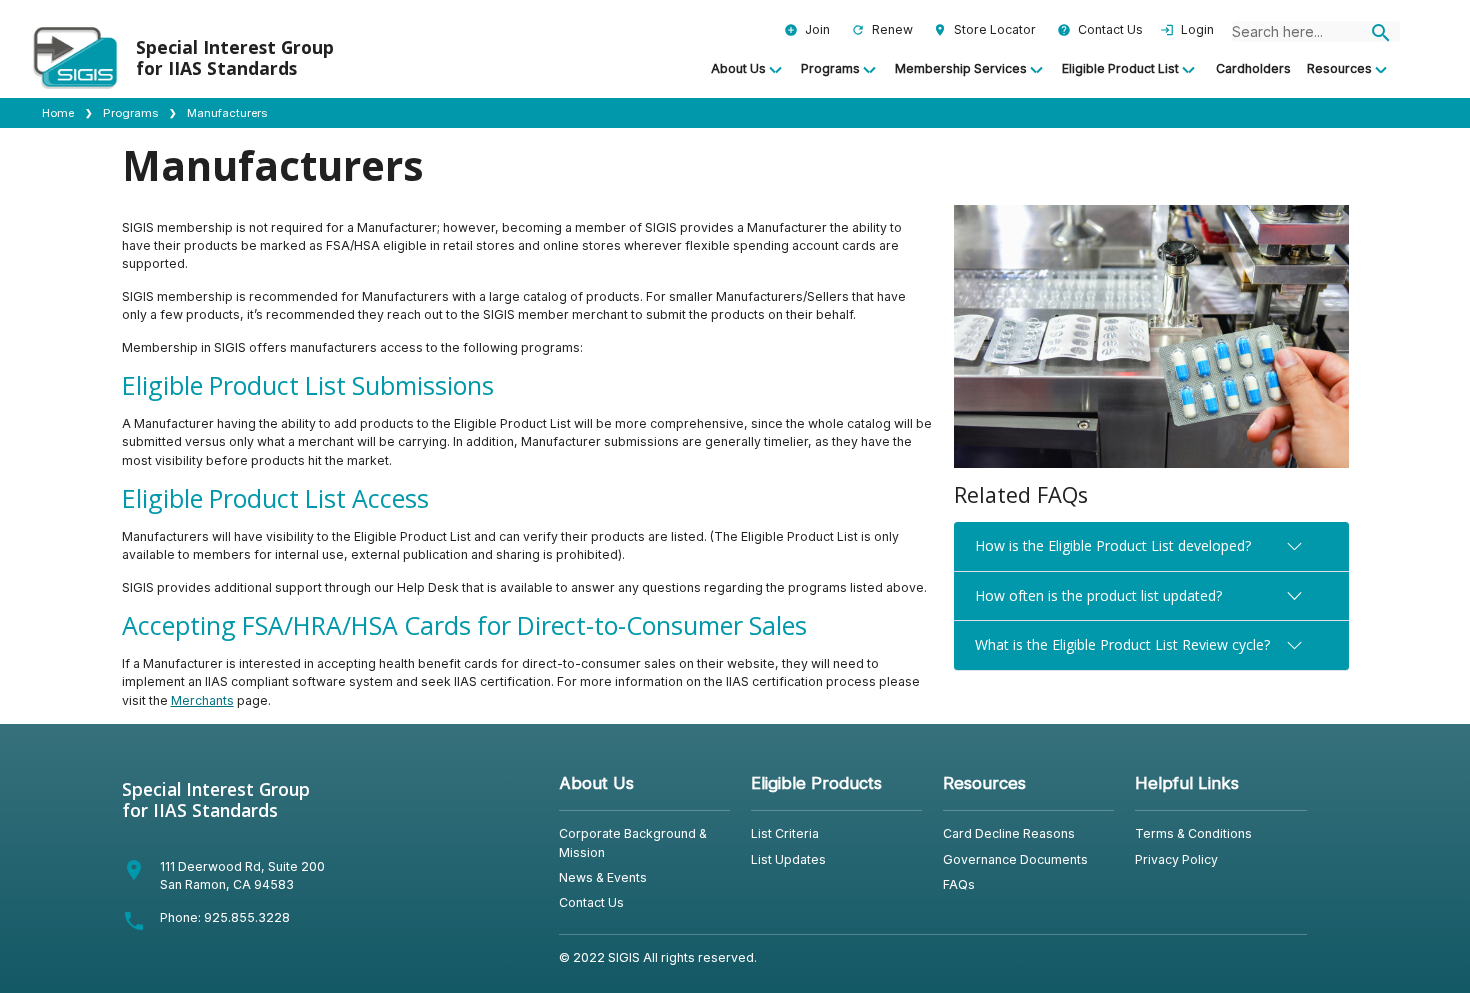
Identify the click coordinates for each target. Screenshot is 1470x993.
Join (807, 29)
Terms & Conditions (1193, 833)
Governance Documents (1015, 859)
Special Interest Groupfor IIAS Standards (216, 799)
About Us (738, 68)
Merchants (202, 700)
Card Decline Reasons (1009, 833)
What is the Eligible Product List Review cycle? (1122, 644)
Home (58, 113)
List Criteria (785, 833)
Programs (830, 68)
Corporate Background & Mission (633, 842)
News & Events (603, 877)
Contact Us (1100, 29)
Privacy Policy (1176, 859)
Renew (882, 29)
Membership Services (961, 68)
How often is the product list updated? (1098, 595)
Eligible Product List (1120, 68)
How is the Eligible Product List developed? (1113, 545)
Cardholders (1253, 68)
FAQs (959, 884)
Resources (1339, 68)
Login (1187, 29)
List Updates (788, 859)
